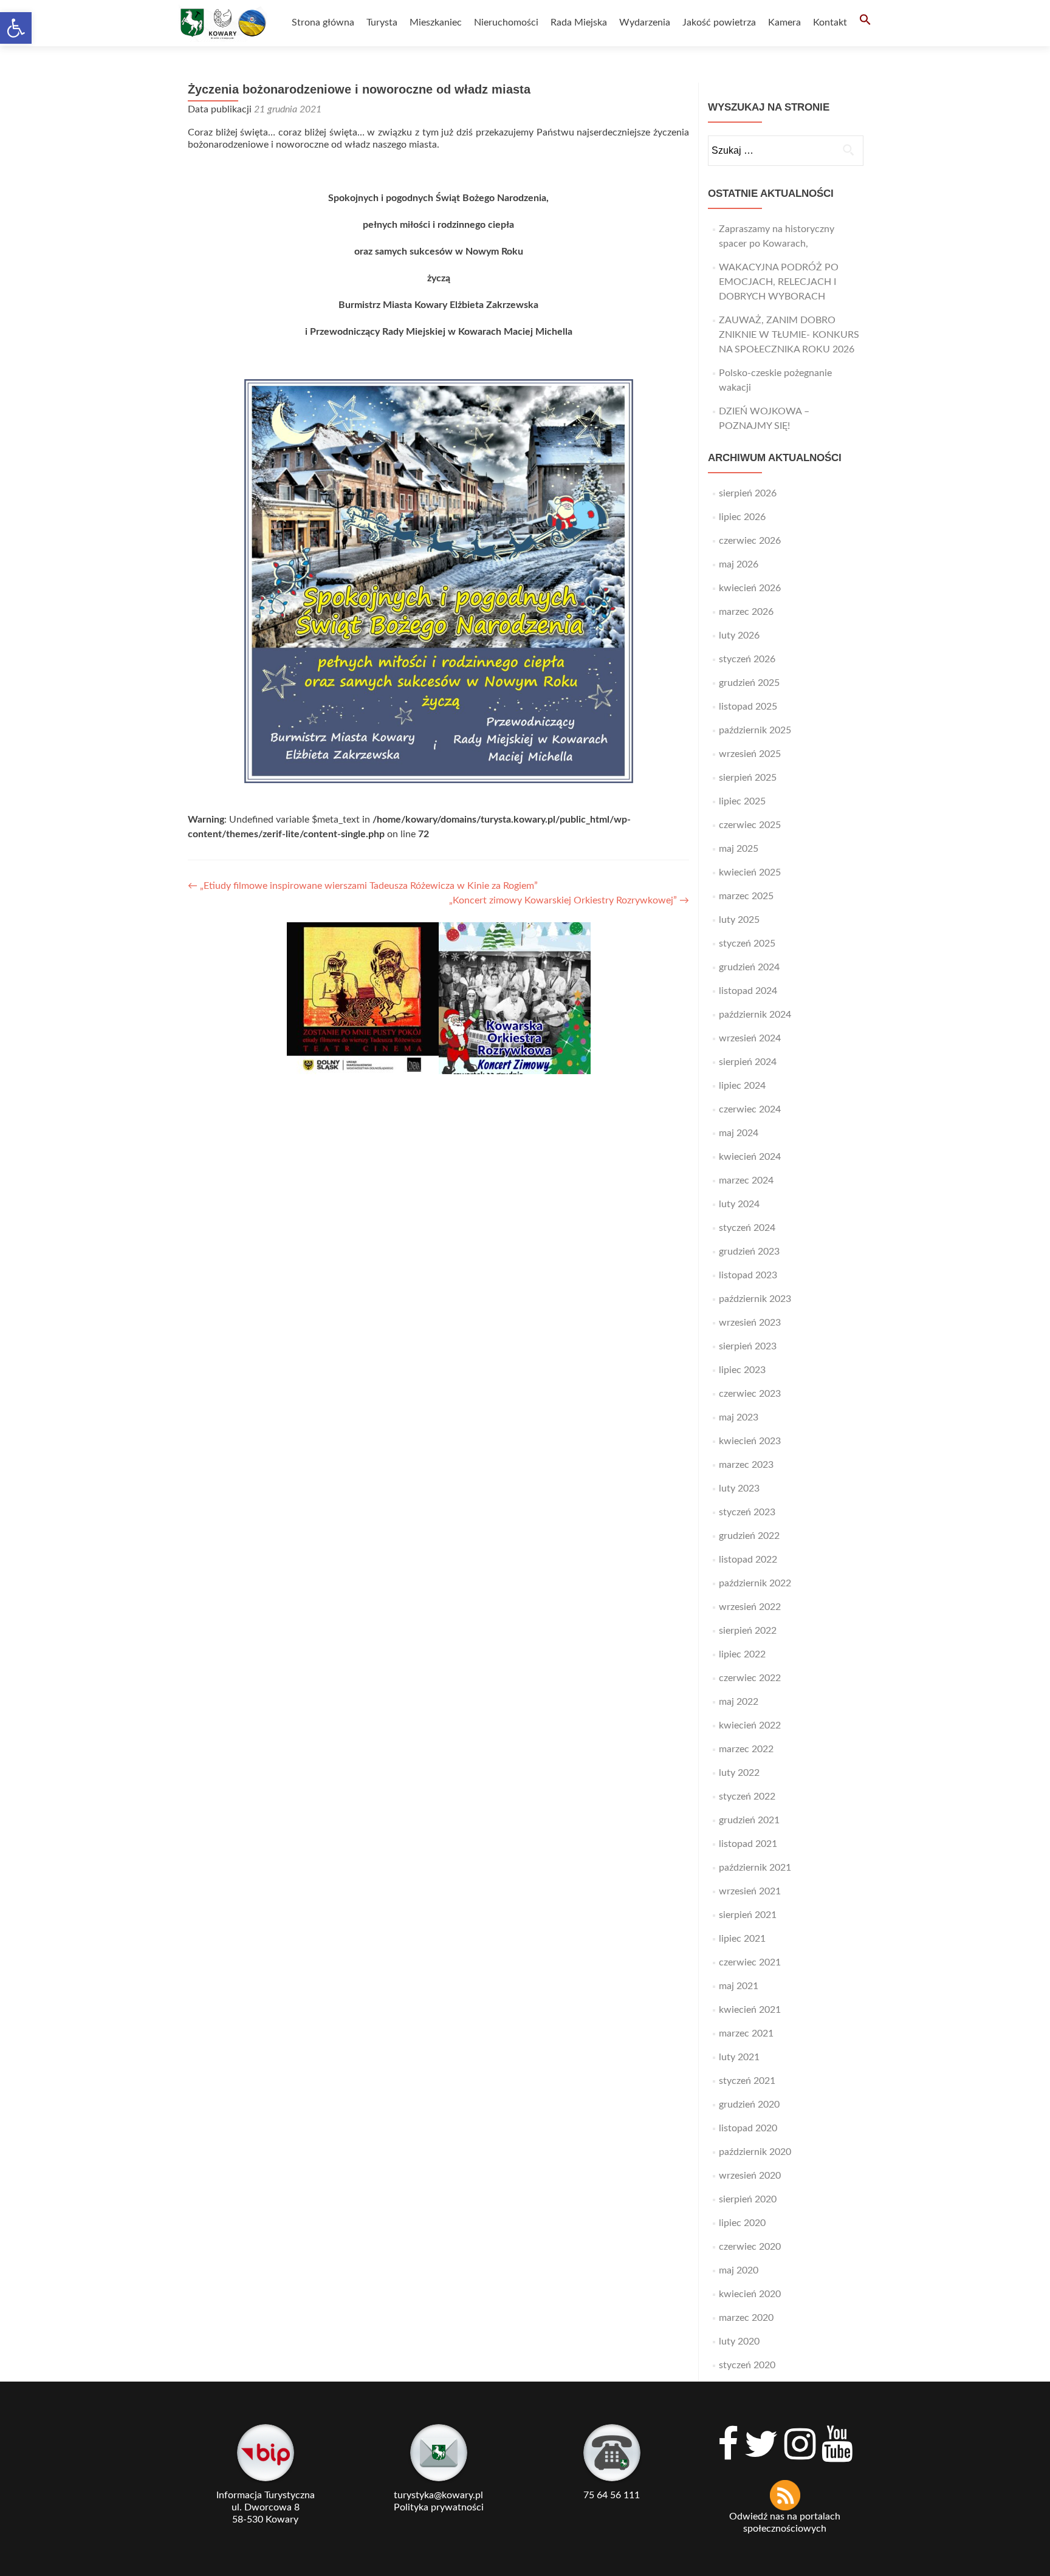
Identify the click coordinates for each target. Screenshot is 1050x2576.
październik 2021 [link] (755, 1868)
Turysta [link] (382, 22)
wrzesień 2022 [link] (750, 1607)
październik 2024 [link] (755, 1015)
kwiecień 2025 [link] (750, 872)
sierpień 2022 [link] (748, 1631)
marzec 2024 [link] (746, 1180)
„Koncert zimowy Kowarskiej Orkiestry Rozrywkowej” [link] (569, 900)
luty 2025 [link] (739, 920)
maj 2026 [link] (739, 564)
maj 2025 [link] (739, 849)
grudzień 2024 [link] (749, 967)
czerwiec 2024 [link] (750, 1109)
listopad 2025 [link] (748, 707)
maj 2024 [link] (739, 1133)
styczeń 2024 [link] (747, 1228)
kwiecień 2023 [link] (750, 1441)
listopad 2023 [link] (748, 1275)
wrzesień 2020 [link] (750, 2176)
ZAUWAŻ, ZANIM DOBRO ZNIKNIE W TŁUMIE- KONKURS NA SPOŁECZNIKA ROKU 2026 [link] (789, 335)
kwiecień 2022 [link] (750, 1725)
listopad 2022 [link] (748, 1560)
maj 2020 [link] (739, 2270)
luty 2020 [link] (739, 2341)
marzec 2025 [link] (746, 896)
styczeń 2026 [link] (747, 659)
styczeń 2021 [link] (747, 2081)
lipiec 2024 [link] (742, 1086)
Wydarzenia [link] (645, 22)
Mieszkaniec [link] (436, 22)
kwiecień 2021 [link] (750, 2010)
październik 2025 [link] (755, 730)
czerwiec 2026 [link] (750, 541)
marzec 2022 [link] (746, 1749)
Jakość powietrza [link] (719, 22)
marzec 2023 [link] (746, 1465)
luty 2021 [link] (739, 2057)
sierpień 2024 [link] (748, 1062)
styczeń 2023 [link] (747, 1512)
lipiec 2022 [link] (742, 1654)
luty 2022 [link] (739, 1773)
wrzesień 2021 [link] (750, 1891)
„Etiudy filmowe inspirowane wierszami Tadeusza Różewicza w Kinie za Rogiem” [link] (363, 886)
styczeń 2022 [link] (747, 1797)
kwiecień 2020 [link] (750, 2294)
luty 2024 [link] (739, 1204)
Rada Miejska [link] (579, 22)
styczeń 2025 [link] (747, 944)
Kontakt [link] (830, 22)
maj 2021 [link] (739, 1986)
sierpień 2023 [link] (748, 1346)
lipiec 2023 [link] (742, 1370)
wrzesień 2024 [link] (750, 1038)
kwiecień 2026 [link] (750, 588)
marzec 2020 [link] (746, 2318)
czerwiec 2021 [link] (750, 1962)
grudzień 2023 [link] (749, 1252)
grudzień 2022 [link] (749, 1536)
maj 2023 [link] (739, 1417)
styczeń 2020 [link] (747, 2365)
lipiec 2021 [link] (742, 1939)
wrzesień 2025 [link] (750, 754)
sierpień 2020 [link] (748, 2199)
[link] (16, 28)
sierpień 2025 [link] (748, 778)
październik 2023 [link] (755, 1299)
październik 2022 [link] (755, 1583)
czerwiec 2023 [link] (750, 1394)
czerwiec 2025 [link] (750, 825)
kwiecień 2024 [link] (750, 1157)
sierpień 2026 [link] (748, 493)
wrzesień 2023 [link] (750, 1323)
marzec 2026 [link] (746, 612)
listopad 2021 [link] (748, 1844)
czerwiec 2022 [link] (750, 1678)
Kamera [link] (784, 22)
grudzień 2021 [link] (749, 1820)
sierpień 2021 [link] (748, 1915)
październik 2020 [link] (755, 2152)
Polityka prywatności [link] (439, 2507)
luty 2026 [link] (739, 635)
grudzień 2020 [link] (749, 2105)
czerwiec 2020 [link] (750, 2247)
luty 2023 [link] (739, 1488)
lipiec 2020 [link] (742, 2223)
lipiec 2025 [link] (742, 801)
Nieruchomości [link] (506, 22)
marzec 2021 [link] (746, 2033)
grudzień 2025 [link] (749, 683)
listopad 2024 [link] (748, 991)
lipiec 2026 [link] (742, 517)
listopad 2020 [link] (748, 2128)
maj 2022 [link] (739, 1702)
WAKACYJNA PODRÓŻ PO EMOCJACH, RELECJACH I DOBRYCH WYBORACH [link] (779, 282)
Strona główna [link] (323, 22)
